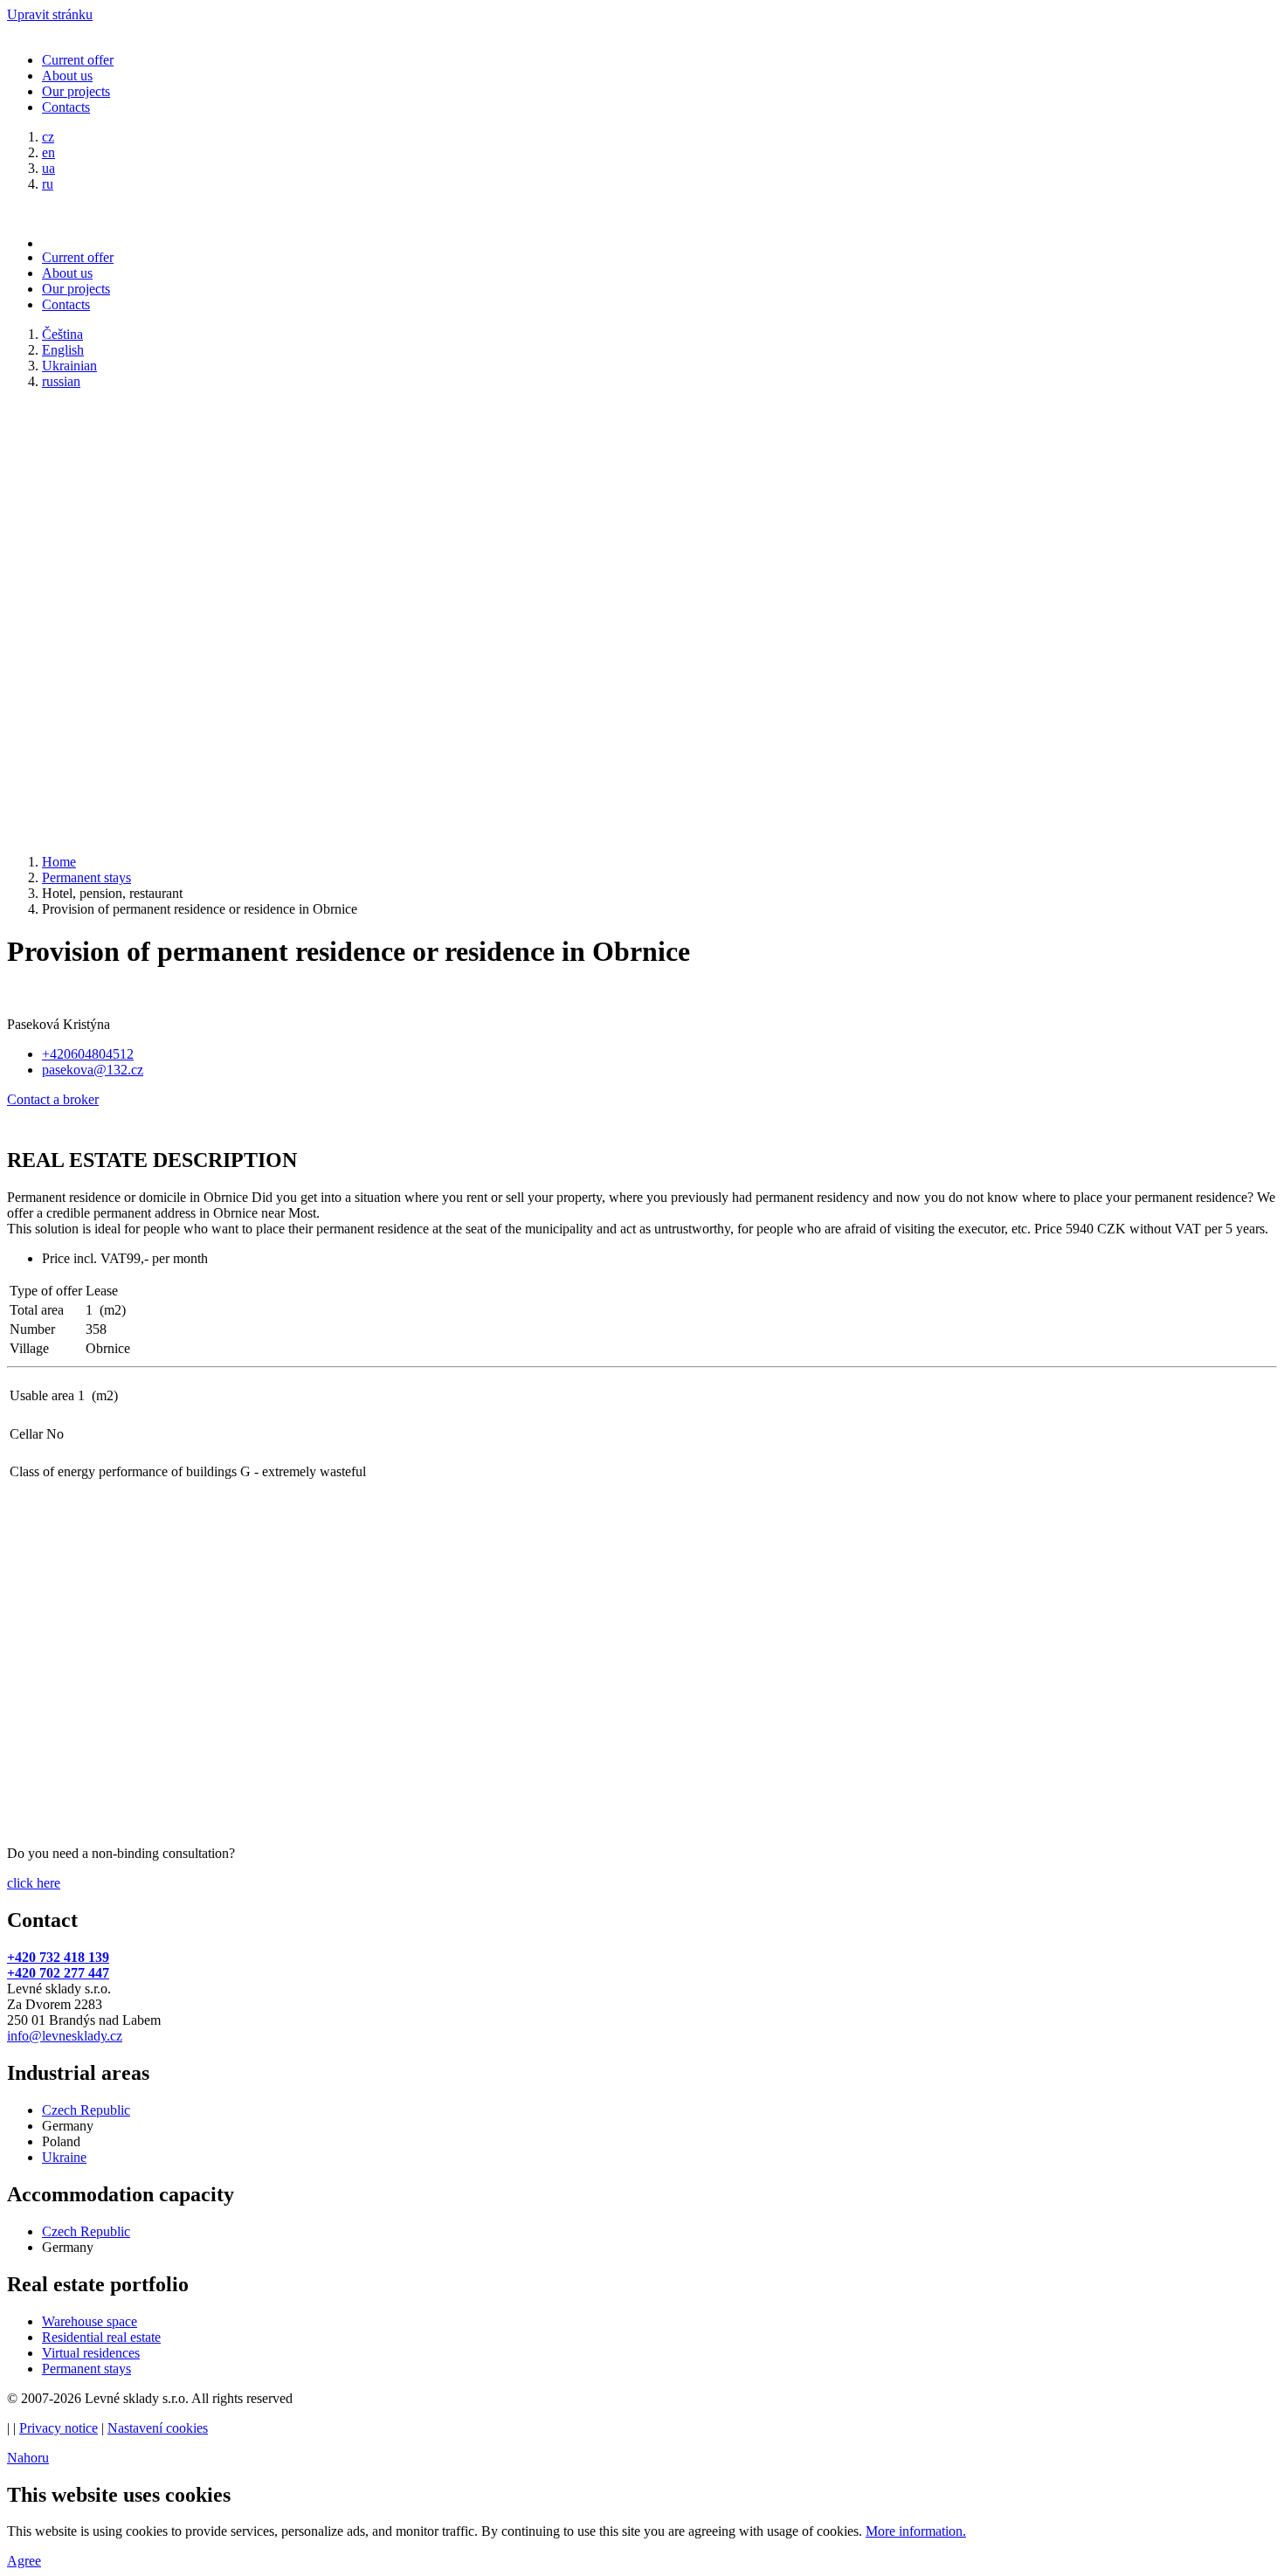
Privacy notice (59, 2428)
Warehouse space (90, 2321)
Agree (24, 2561)
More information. (916, 2531)
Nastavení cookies (158, 2428)
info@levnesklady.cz (65, 2036)
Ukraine (64, 2157)
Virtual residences (91, 2353)
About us (67, 76)
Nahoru (28, 2458)
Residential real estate (101, 2337)
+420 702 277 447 (58, 1973)
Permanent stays (86, 2369)
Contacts (66, 107)
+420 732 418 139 (58, 1957)
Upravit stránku (50, 14)
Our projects (76, 91)
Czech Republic (86, 2110)
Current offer (78, 60)
